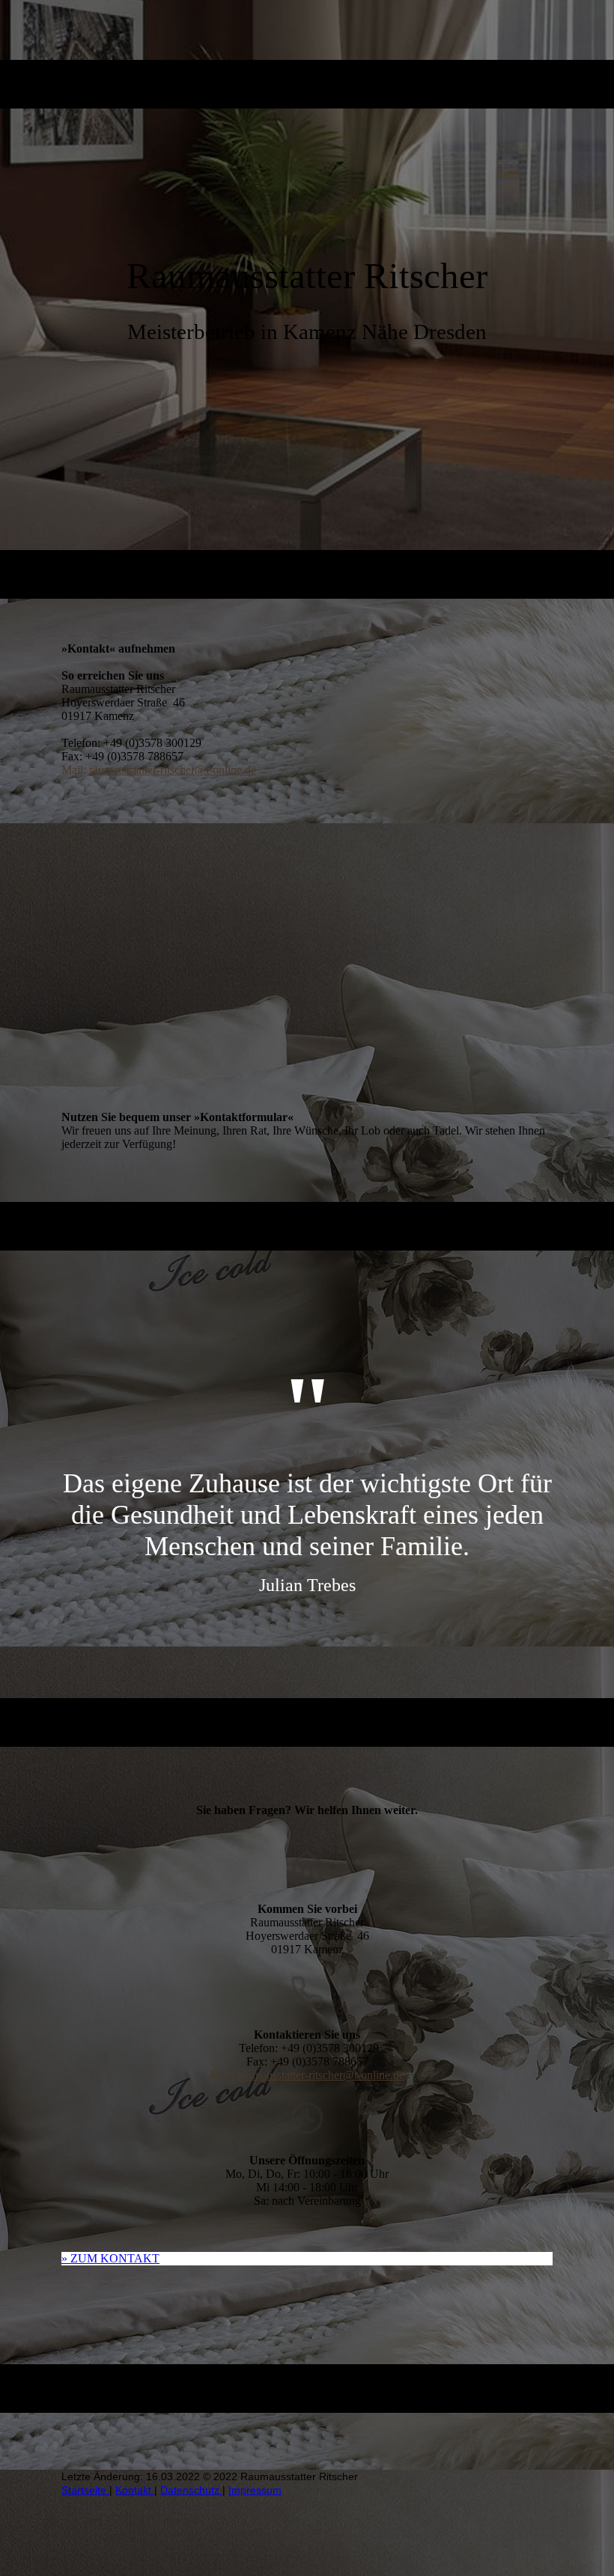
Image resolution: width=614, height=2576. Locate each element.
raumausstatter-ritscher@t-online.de (173, 770)
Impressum (255, 2490)
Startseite (85, 2490)
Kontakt (135, 2490)
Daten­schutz (191, 2490)
